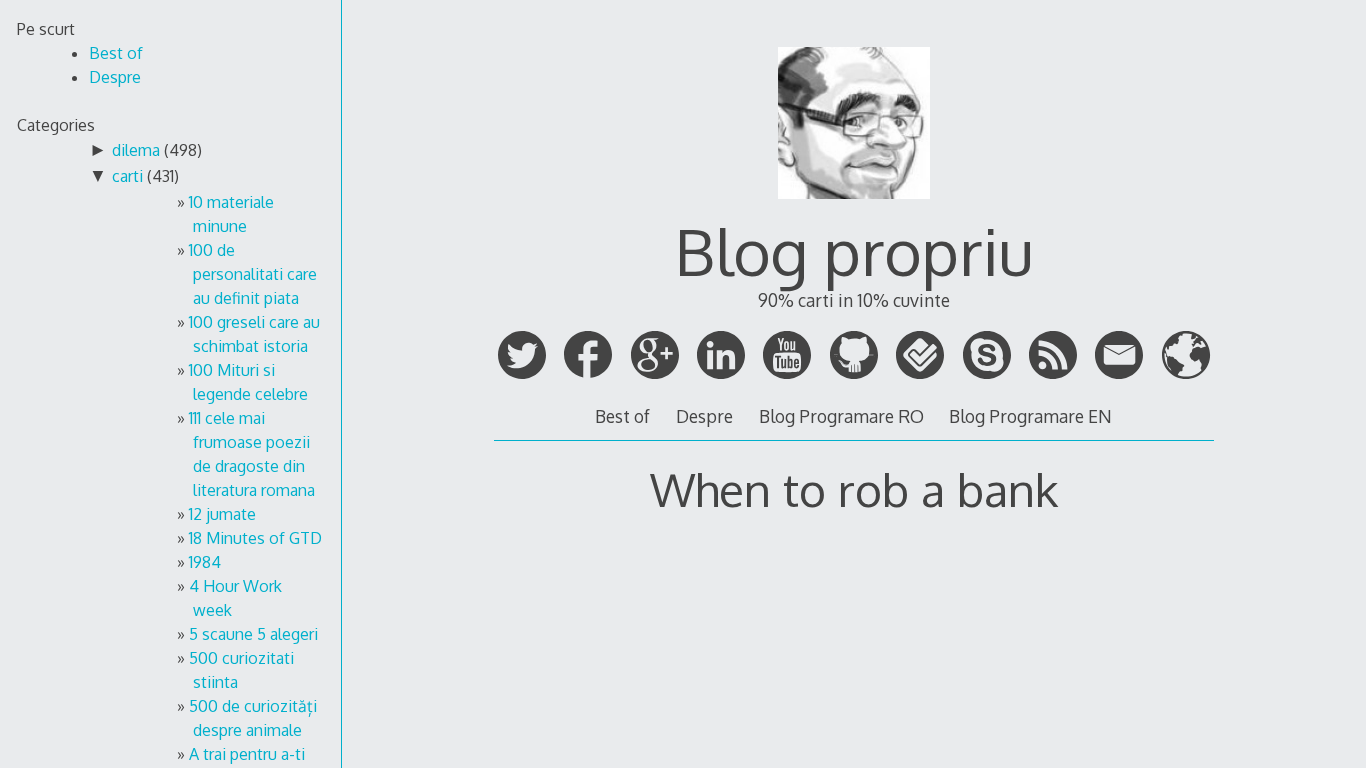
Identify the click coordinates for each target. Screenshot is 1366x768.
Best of (622, 416)
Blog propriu (854, 250)
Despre (704, 416)
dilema (136, 150)
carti (127, 176)
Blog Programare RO (841, 416)
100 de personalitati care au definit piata (253, 274)
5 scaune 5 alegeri (253, 634)
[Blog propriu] (854, 207)
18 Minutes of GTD (255, 538)
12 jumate (222, 514)
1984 (205, 562)
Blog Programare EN (1030, 416)
